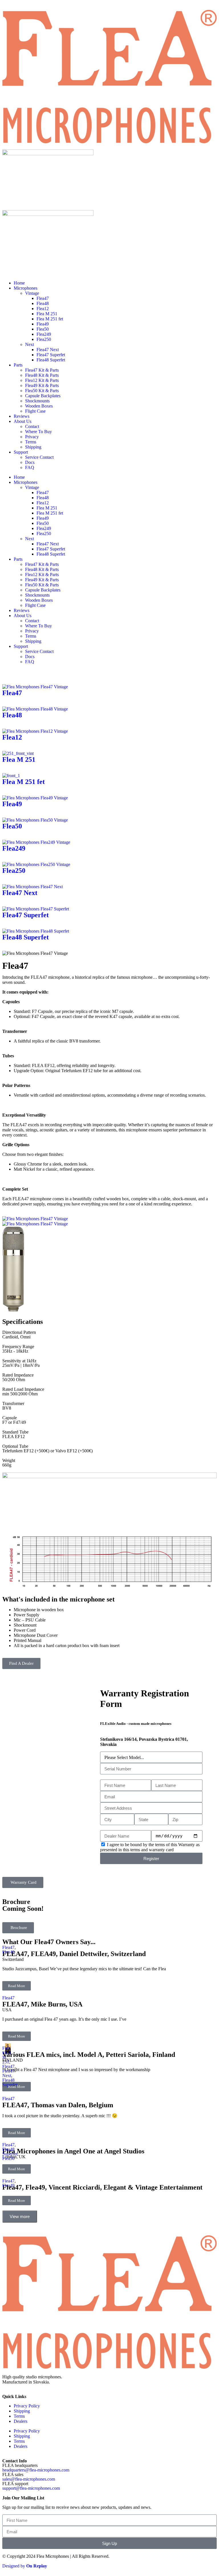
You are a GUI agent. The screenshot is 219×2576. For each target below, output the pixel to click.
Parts (18, 365)
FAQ (30, 467)
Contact (32, 426)
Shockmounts (37, 401)
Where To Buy (38, 432)
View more (20, 2216)
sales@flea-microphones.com (29, 2479)
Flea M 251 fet (50, 319)
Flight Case (35, 411)
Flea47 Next (48, 350)
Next (30, 344)
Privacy (32, 437)
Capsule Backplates (43, 396)
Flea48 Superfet (51, 360)
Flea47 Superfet (51, 355)
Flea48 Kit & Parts (42, 375)
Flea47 (43, 298)
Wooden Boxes (39, 406)
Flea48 (43, 303)
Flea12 (43, 309)
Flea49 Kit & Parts (42, 385)
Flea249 (44, 334)
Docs (30, 462)
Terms (31, 442)
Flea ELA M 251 (7, 2055)
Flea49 (43, 324)
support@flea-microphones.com (31, 2488)
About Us (23, 421)
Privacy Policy (27, 2406)
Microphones (26, 288)
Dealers (21, 2421)
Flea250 (44, 339)
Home (19, 283)
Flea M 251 (47, 314)
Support (21, 452)
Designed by (25, 2566)
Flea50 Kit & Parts (42, 391)
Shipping (33, 447)
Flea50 (43, 329)
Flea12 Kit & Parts (42, 380)
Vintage (32, 293)
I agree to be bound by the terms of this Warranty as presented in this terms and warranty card (150, 1847)
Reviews (22, 416)
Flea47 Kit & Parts (42, 370)
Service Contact (39, 457)
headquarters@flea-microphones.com (36, 2470)
